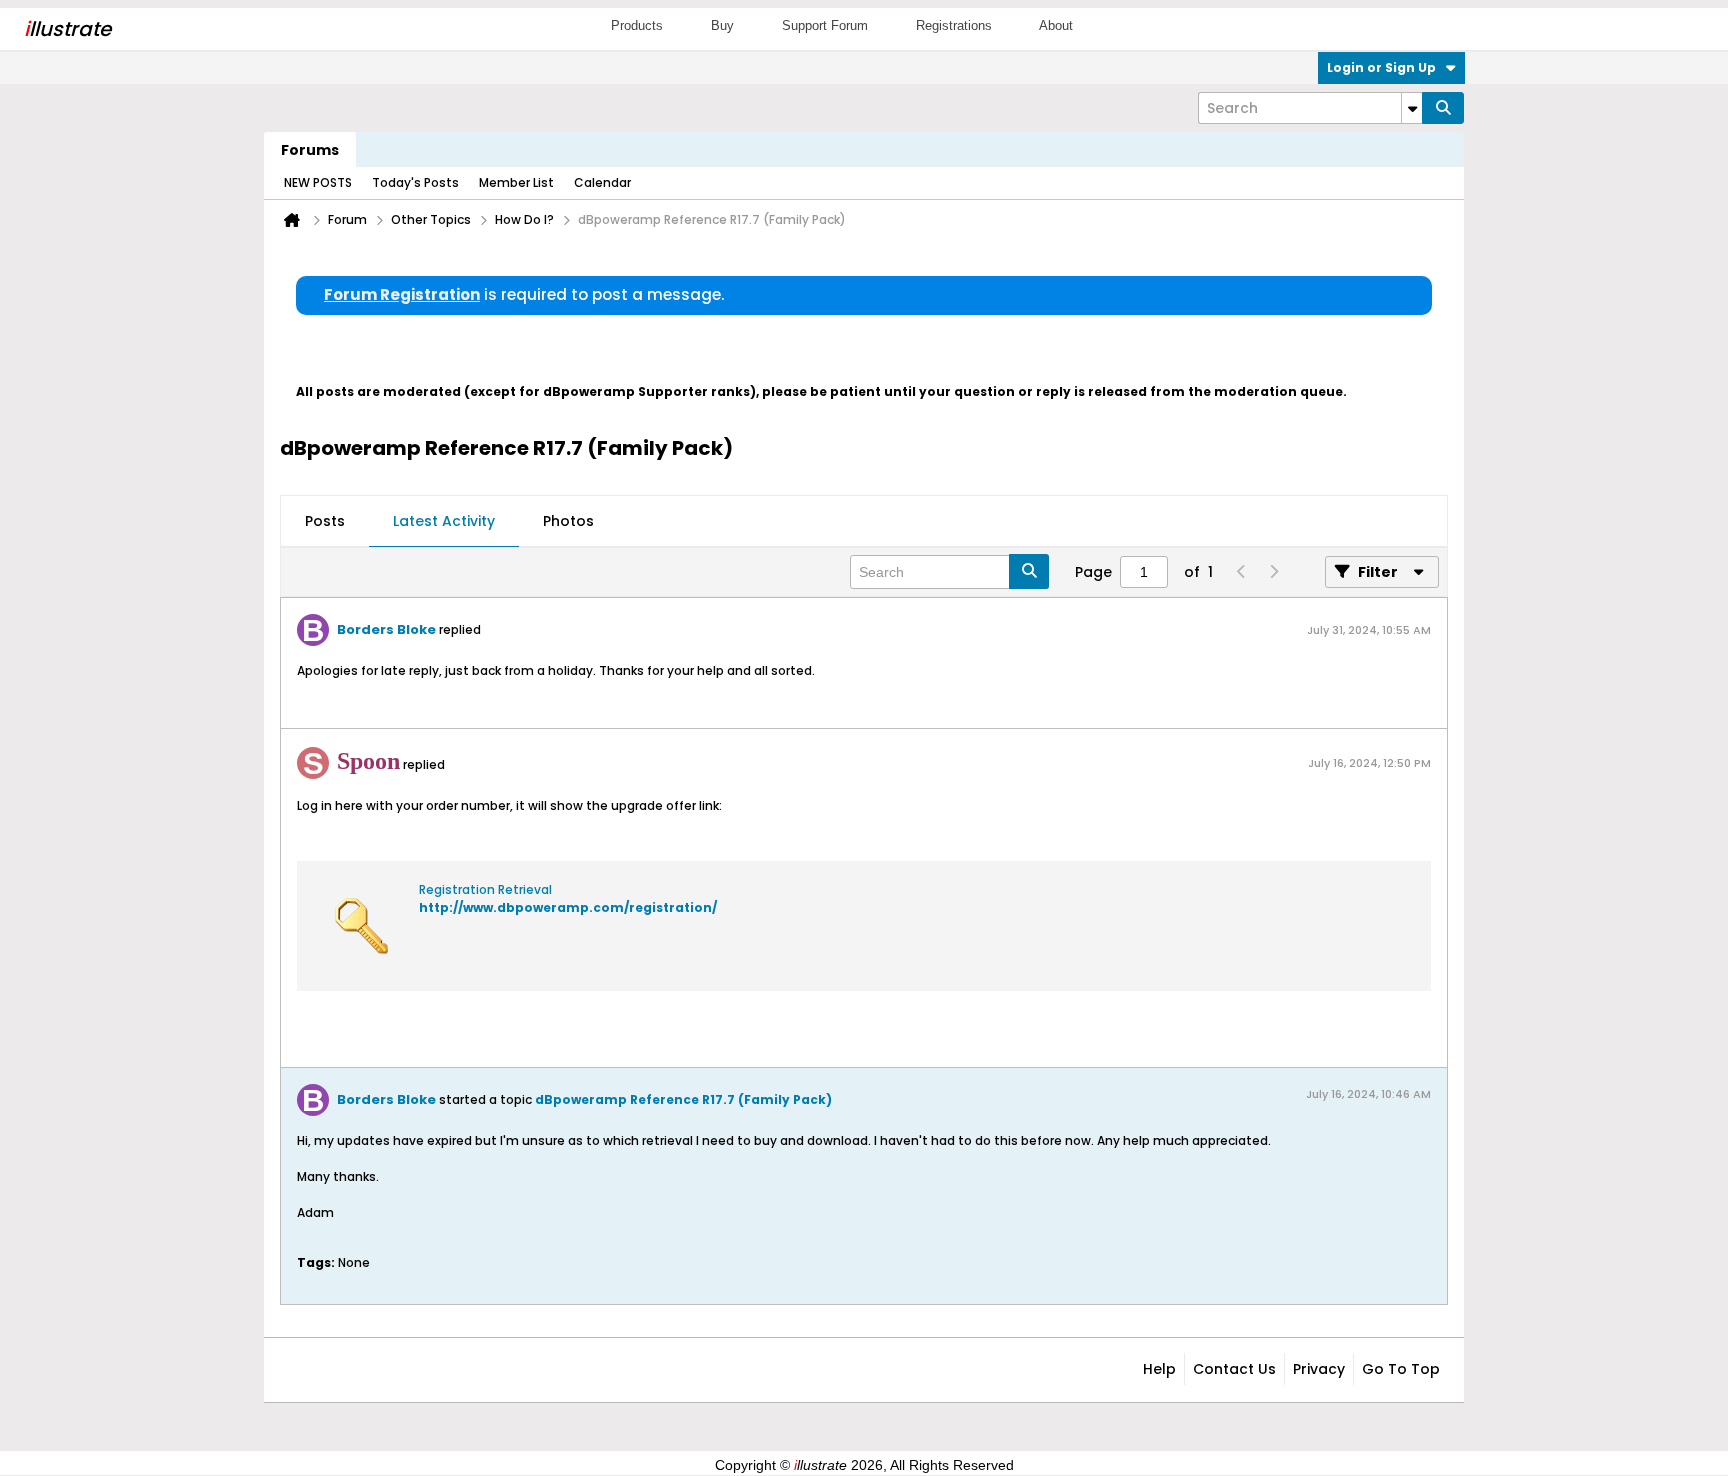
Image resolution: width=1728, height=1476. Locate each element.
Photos (568, 521)
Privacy (1319, 1369)
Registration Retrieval (485, 889)
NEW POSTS (318, 182)
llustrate (67, 29)
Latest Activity (444, 521)
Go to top (1401, 1369)
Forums (310, 150)
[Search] (1443, 108)
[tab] (325, 522)
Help (1159, 1369)
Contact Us (1234, 1369)
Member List (516, 182)
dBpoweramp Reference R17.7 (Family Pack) (683, 1099)
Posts (325, 521)
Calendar (602, 182)
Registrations (954, 25)
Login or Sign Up (1381, 67)
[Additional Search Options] (1412, 108)
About (1056, 25)
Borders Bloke (386, 629)
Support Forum (825, 25)
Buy (722, 25)
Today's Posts (415, 182)
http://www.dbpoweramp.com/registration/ (568, 907)
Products (637, 25)
